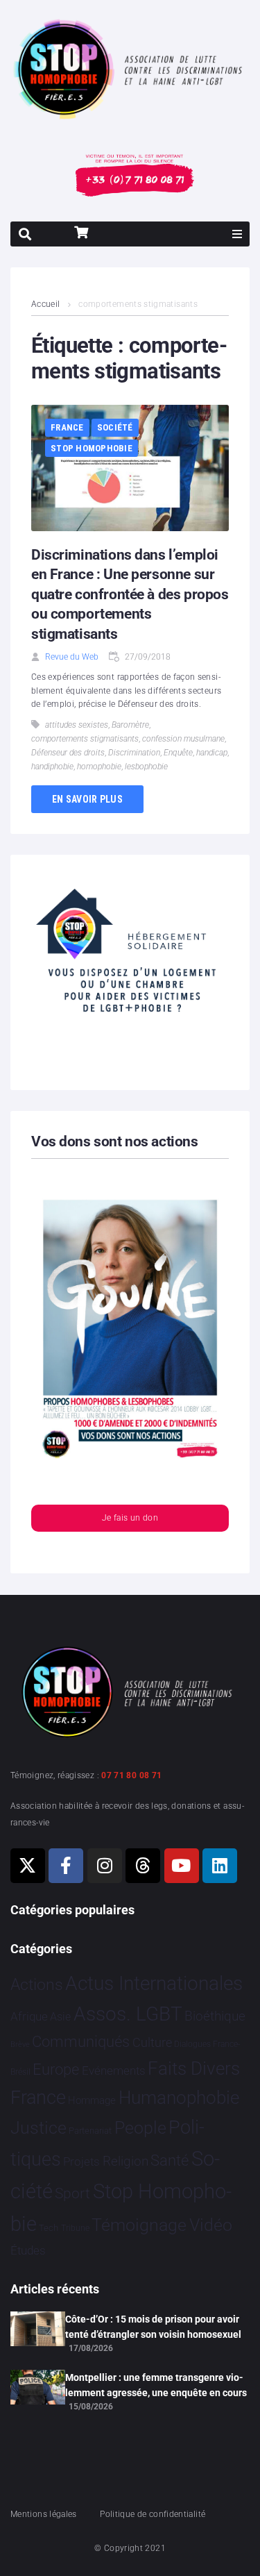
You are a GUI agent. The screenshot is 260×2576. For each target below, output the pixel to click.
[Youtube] (182, 1866)
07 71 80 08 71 (131, 1775)
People (140, 2128)
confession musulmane (183, 739)
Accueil (46, 304)
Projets (81, 2162)
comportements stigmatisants (85, 739)
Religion (125, 2161)
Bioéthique (215, 2016)
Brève (20, 2044)
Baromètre (130, 725)
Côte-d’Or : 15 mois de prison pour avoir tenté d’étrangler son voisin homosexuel (153, 2327)
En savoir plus (87, 799)
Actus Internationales (154, 1983)
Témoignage (139, 2225)
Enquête (178, 753)
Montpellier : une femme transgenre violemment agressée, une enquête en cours (156, 2385)
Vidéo (211, 2225)
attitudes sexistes (77, 725)
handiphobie (52, 767)
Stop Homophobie (92, 448)
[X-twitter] (28, 1866)
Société (115, 427)
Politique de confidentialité (153, 2514)
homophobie (99, 767)
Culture (152, 2042)
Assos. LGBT (128, 2014)
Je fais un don (130, 1518)
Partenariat (90, 2131)
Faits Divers (194, 2068)
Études (28, 2250)
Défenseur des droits (68, 753)
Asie (60, 2017)
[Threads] (143, 1866)
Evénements (114, 2071)
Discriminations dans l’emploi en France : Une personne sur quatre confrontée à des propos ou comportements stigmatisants (130, 594)
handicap (212, 753)
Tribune (75, 2228)
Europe (56, 2069)
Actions (37, 1985)
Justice (38, 2128)
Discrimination (134, 753)
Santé (170, 2160)
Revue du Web (72, 657)
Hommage (92, 2100)
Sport (72, 2193)
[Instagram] (105, 1866)
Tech (49, 2228)
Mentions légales (44, 2514)
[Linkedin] (220, 1866)
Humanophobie (179, 2098)
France (67, 427)
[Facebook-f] (66, 1866)
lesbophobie (146, 767)
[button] (237, 234)
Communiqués (81, 2042)
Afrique (29, 2016)
